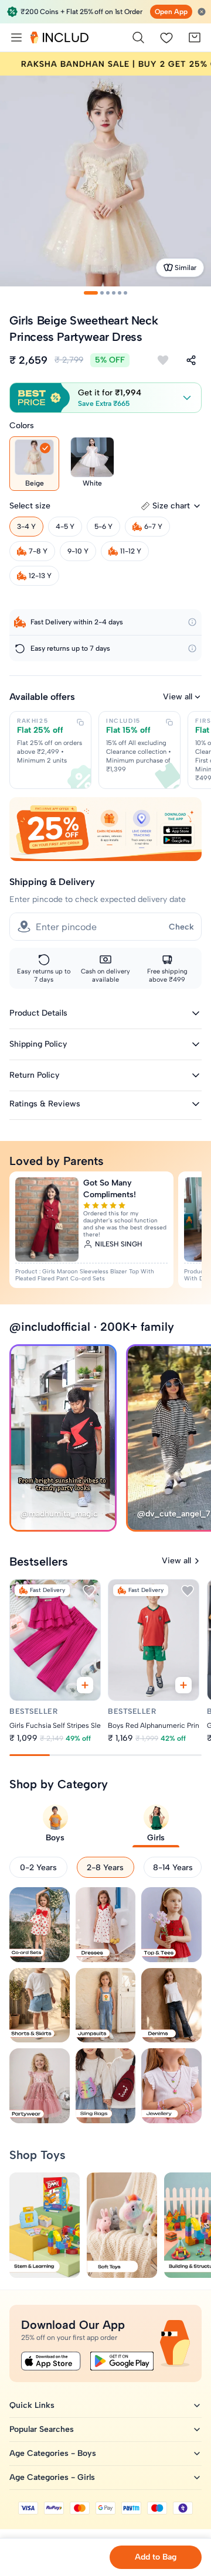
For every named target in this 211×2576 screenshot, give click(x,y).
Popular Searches (42, 2429)
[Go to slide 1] (91, 293)
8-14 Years (173, 1868)
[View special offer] (105, 829)
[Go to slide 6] (125, 293)
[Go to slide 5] (120, 293)
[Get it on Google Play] (122, 2361)
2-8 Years (105, 1868)
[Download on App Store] (51, 2361)
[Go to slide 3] (108, 293)
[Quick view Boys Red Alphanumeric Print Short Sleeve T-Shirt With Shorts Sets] (184, 1686)
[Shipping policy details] (192, 622)
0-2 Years (38, 1868)
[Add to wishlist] (163, 360)
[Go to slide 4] (114, 293)
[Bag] (195, 37)
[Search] (138, 37)
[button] (105, 398)
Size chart (171, 506)
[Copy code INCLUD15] (169, 722)
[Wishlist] (166, 37)
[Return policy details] (192, 648)
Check (181, 927)
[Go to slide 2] (102, 293)
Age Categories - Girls (52, 2477)
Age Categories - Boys (53, 2453)
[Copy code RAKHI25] (80, 722)
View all (178, 697)
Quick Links (32, 2405)
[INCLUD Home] (59, 37)
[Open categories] (16, 37)
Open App (171, 12)
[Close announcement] (202, 12)
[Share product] (191, 360)
